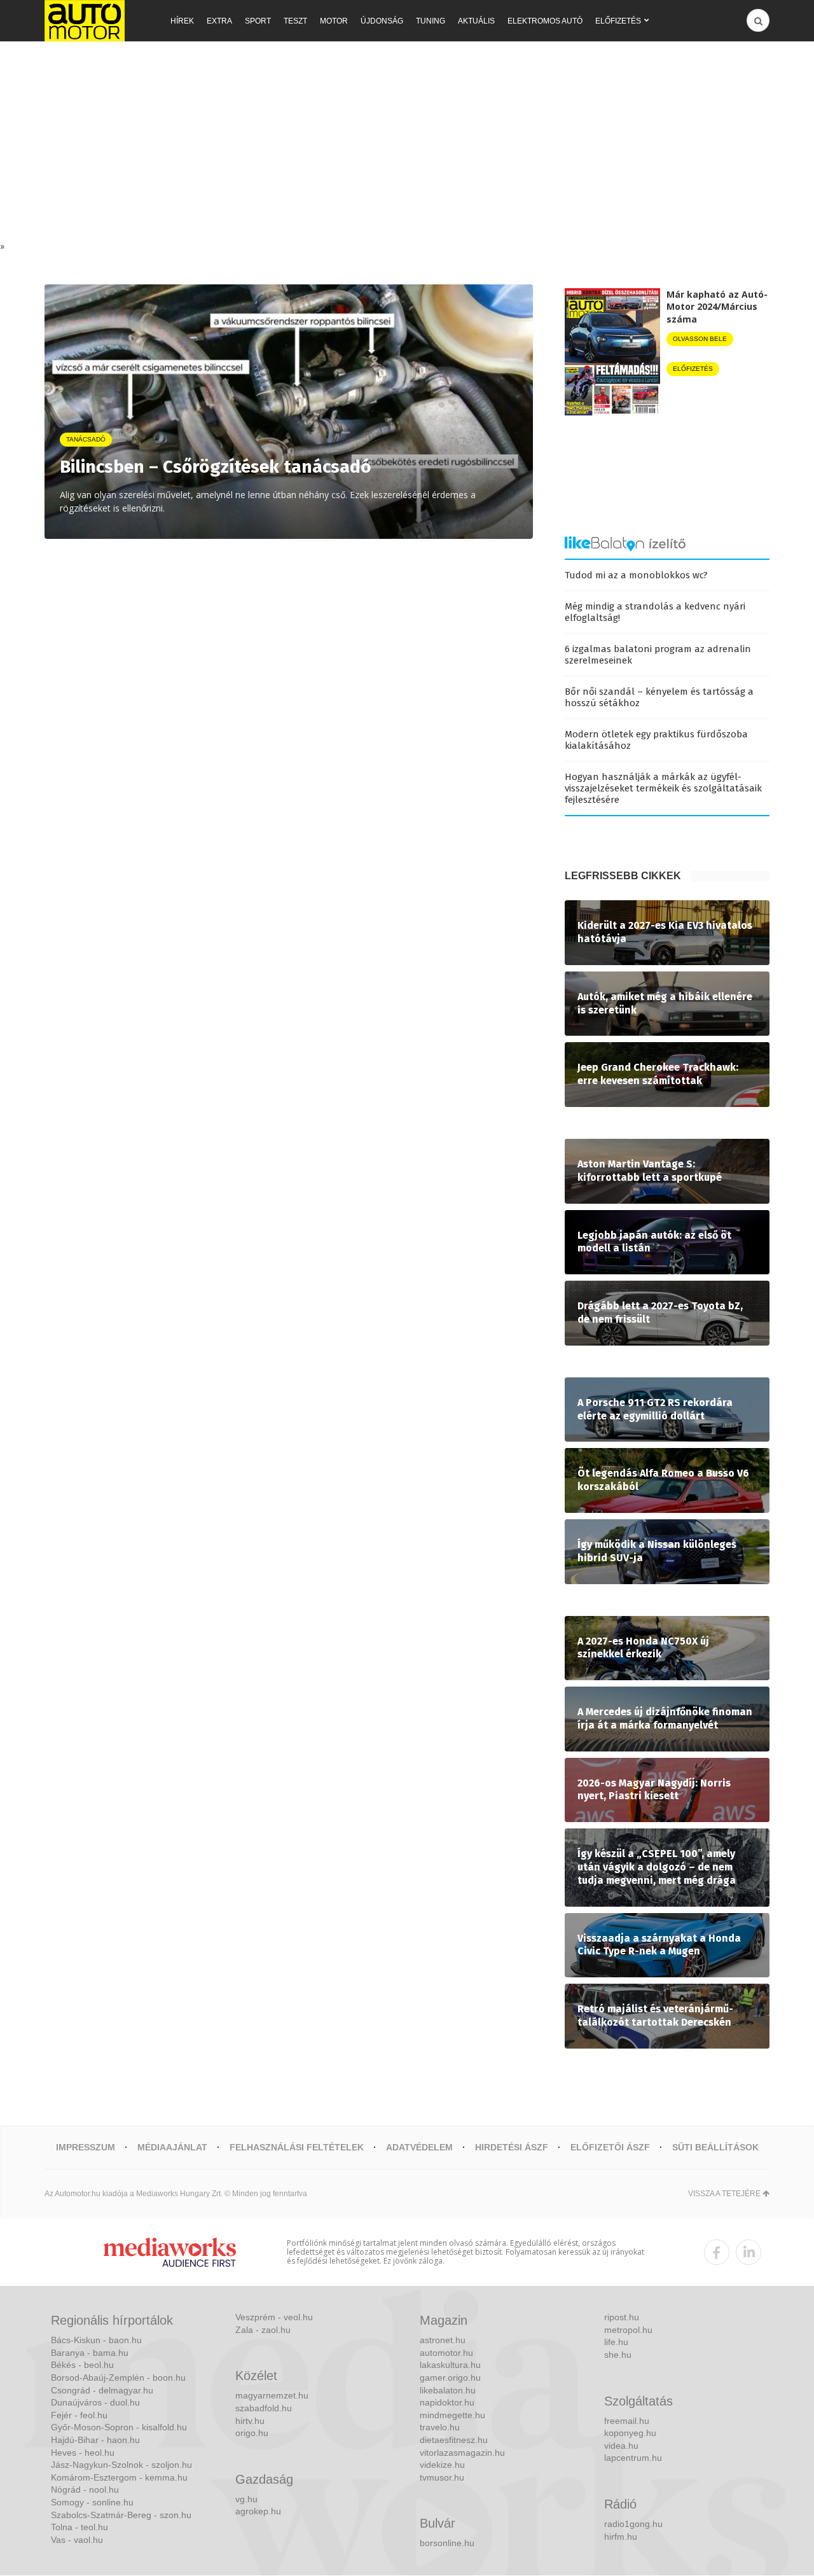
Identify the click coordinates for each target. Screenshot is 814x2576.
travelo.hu (440, 2427)
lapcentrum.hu (633, 2458)
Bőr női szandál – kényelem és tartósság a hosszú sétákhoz (659, 697)
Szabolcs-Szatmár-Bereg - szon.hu (121, 2515)
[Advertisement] (407, 144)
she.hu (618, 2355)
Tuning (431, 21)
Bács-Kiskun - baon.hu (96, 2340)
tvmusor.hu (442, 2477)
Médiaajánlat (172, 2147)
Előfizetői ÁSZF (610, 2147)
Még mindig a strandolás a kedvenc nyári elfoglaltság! (655, 612)
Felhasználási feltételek (297, 2147)
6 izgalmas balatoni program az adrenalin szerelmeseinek (658, 655)
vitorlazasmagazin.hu (462, 2453)
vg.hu (246, 2499)
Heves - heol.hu (83, 2453)
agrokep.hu (258, 2511)
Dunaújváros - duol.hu (95, 2402)
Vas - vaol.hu (77, 2540)
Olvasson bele (700, 339)
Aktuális (476, 21)
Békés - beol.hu (82, 2365)
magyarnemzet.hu (272, 2395)
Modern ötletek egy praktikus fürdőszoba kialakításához (656, 740)
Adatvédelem (419, 2147)
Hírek (182, 21)
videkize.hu (442, 2465)
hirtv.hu (250, 2421)
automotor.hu (446, 2353)
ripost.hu (622, 2317)
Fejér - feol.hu (79, 2415)
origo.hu (252, 2433)
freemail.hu (627, 2421)
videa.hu (621, 2446)
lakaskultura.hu (450, 2365)
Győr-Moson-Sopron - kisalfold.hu (119, 2427)
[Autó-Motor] (85, 21)
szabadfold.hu (264, 2408)
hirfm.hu (621, 2537)
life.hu (616, 2342)
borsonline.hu (447, 2543)
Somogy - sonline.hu (92, 2502)
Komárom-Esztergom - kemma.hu (119, 2477)
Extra (219, 21)
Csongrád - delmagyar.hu (102, 2390)
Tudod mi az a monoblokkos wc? (636, 575)
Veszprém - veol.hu (274, 2317)
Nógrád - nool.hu (85, 2489)
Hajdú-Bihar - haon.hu (95, 2440)
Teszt (295, 21)
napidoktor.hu (447, 2402)
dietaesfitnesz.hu (454, 2440)
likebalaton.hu (448, 2390)
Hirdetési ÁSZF (512, 2147)
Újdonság (382, 21)
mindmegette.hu (452, 2415)
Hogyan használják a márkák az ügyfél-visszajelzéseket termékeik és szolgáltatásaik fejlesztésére (663, 788)
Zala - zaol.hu (263, 2330)
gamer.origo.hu (450, 2378)
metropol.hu (628, 2330)
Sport (258, 21)
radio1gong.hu (633, 2524)
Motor (334, 21)
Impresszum (86, 2147)
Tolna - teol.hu (79, 2527)
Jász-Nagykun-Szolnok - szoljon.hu (121, 2465)
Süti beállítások (715, 2147)
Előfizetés (618, 21)
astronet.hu (443, 2340)
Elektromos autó (545, 21)
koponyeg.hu (630, 2433)
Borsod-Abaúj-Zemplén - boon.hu (118, 2378)
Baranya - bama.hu (90, 2353)
